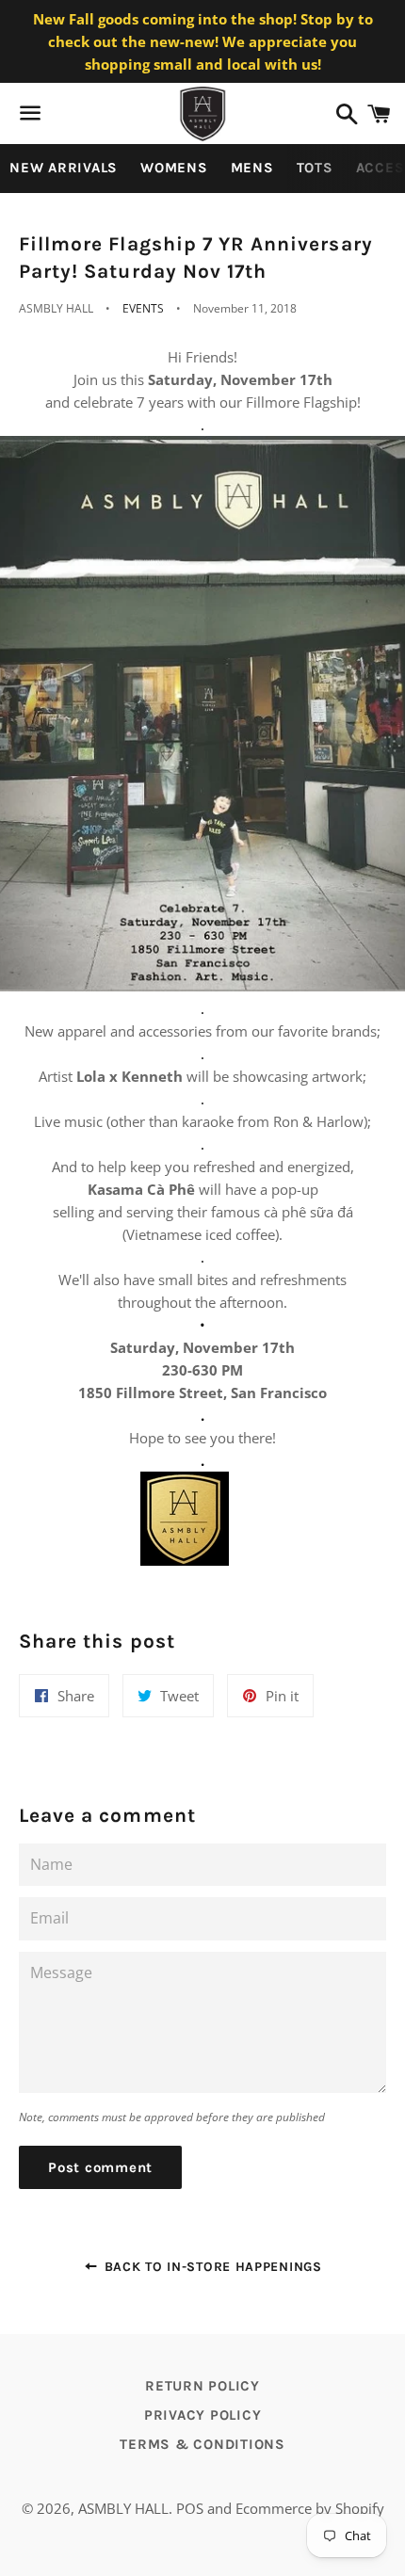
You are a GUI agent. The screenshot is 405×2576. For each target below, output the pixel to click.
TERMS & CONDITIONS (202, 2444)
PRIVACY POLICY (203, 2415)
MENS (252, 168)
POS (190, 2508)
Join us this (111, 379)
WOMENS (174, 168)
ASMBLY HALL (123, 2508)
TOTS (315, 168)
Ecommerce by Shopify (310, 2508)
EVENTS (143, 308)
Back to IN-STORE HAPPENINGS (211, 2267)
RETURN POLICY (202, 2386)
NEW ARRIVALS (64, 168)
